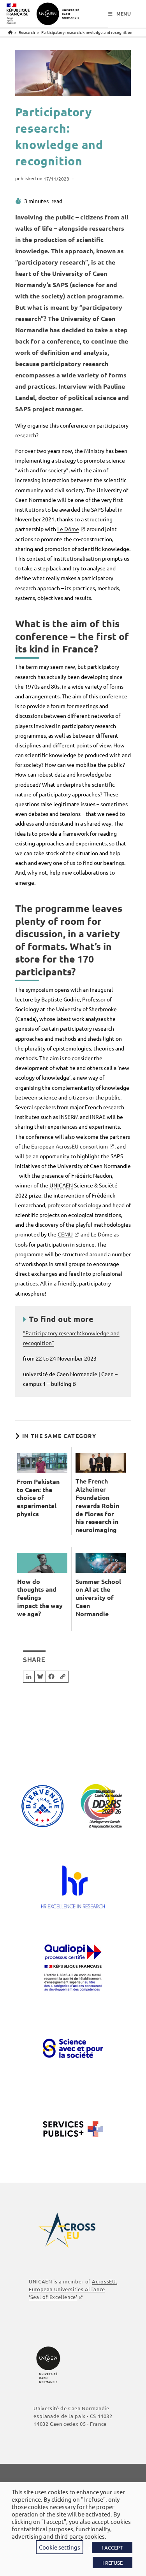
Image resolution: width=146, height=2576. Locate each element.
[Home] (10, 32)
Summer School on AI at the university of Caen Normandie (98, 1598)
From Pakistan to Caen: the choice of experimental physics (38, 1498)
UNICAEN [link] (61, 1185)
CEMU (65, 1234)
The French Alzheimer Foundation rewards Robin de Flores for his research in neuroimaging (97, 1505)
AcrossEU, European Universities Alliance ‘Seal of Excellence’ (73, 2289)
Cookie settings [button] (60, 2547)
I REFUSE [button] (113, 2563)
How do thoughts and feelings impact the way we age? (40, 1598)
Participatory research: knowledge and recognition (87, 32)
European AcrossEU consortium (69, 1146)
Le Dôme (68, 529)
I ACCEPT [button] (112, 2547)
